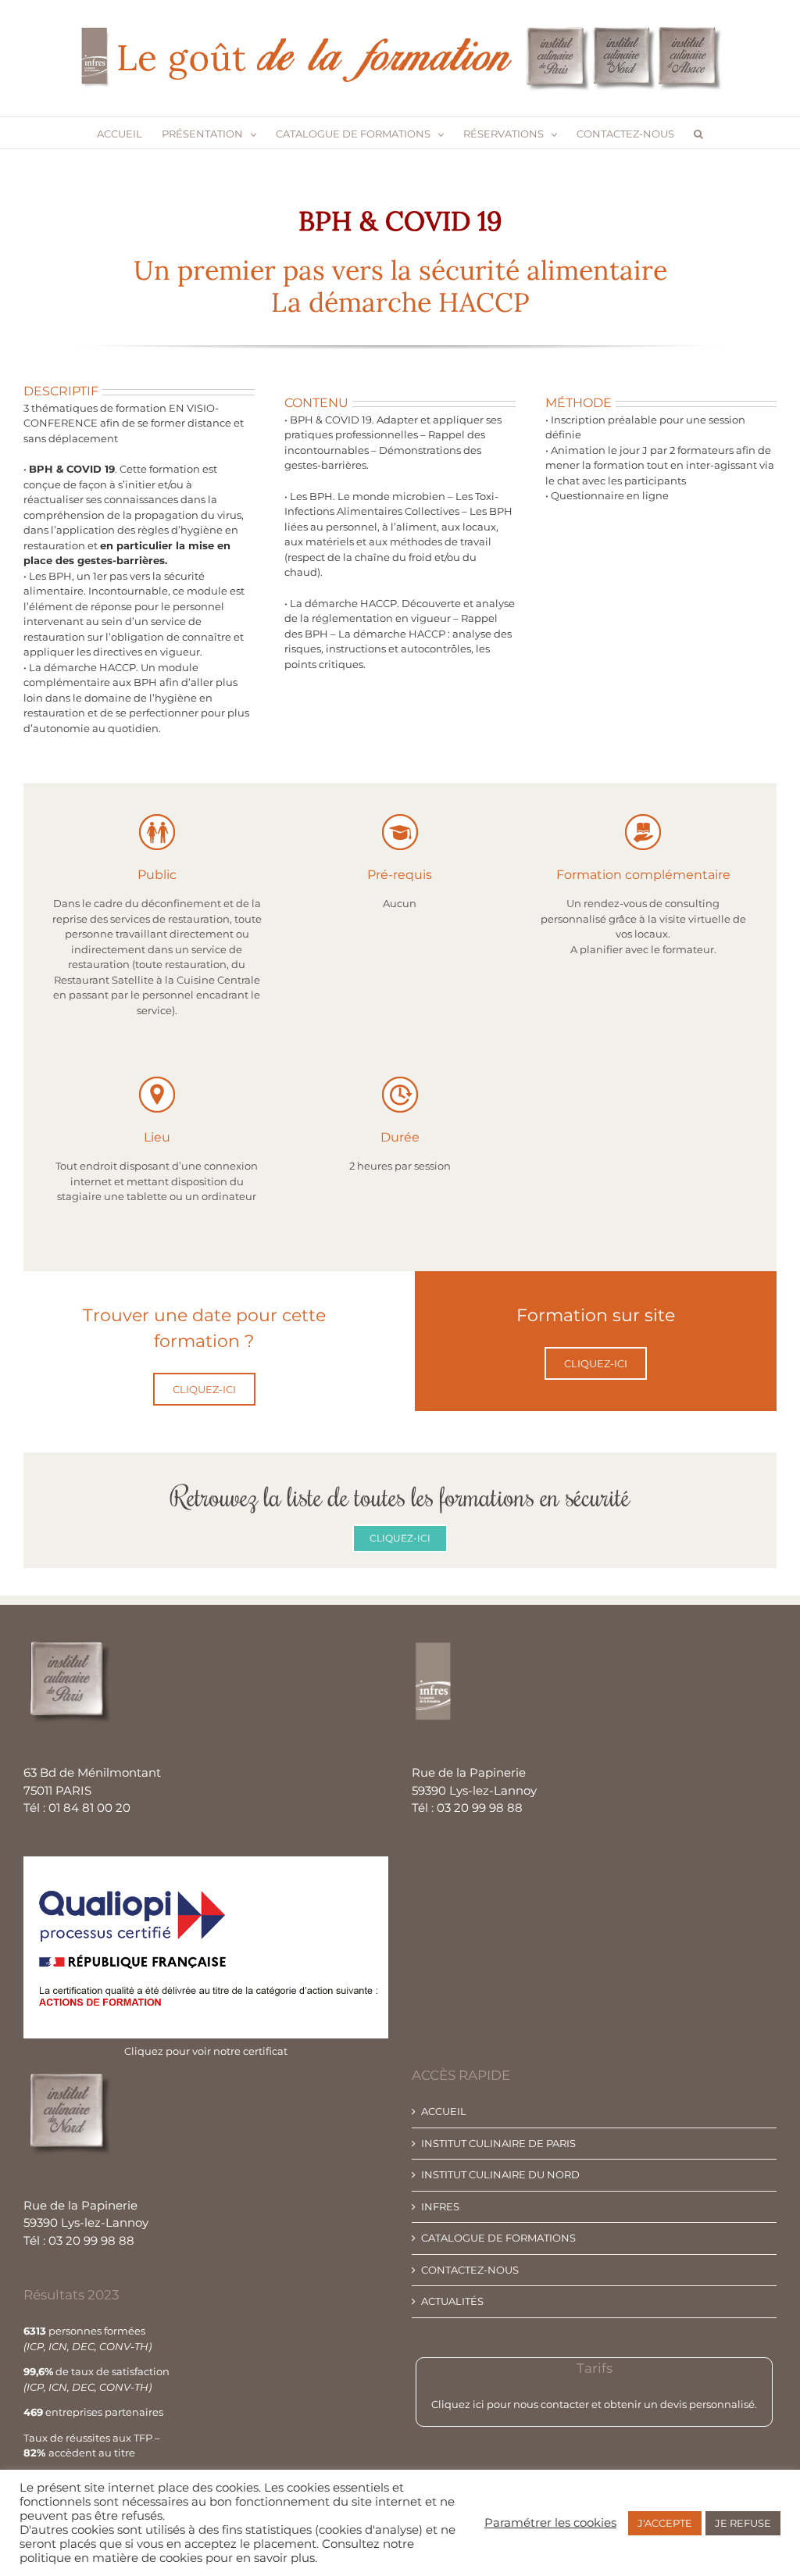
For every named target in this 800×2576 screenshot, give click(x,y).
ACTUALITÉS (452, 2301)
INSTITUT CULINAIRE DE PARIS (498, 2143)
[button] (698, 133)
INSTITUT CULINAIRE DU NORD (500, 2174)
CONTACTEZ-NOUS (470, 2270)
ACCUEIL (444, 2111)
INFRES (440, 2206)
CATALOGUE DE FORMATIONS (498, 2238)
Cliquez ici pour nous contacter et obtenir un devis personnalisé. (594, 2404)
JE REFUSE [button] (743, 2523)
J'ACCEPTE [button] (665, 2523)
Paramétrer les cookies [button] (550, 2523)
